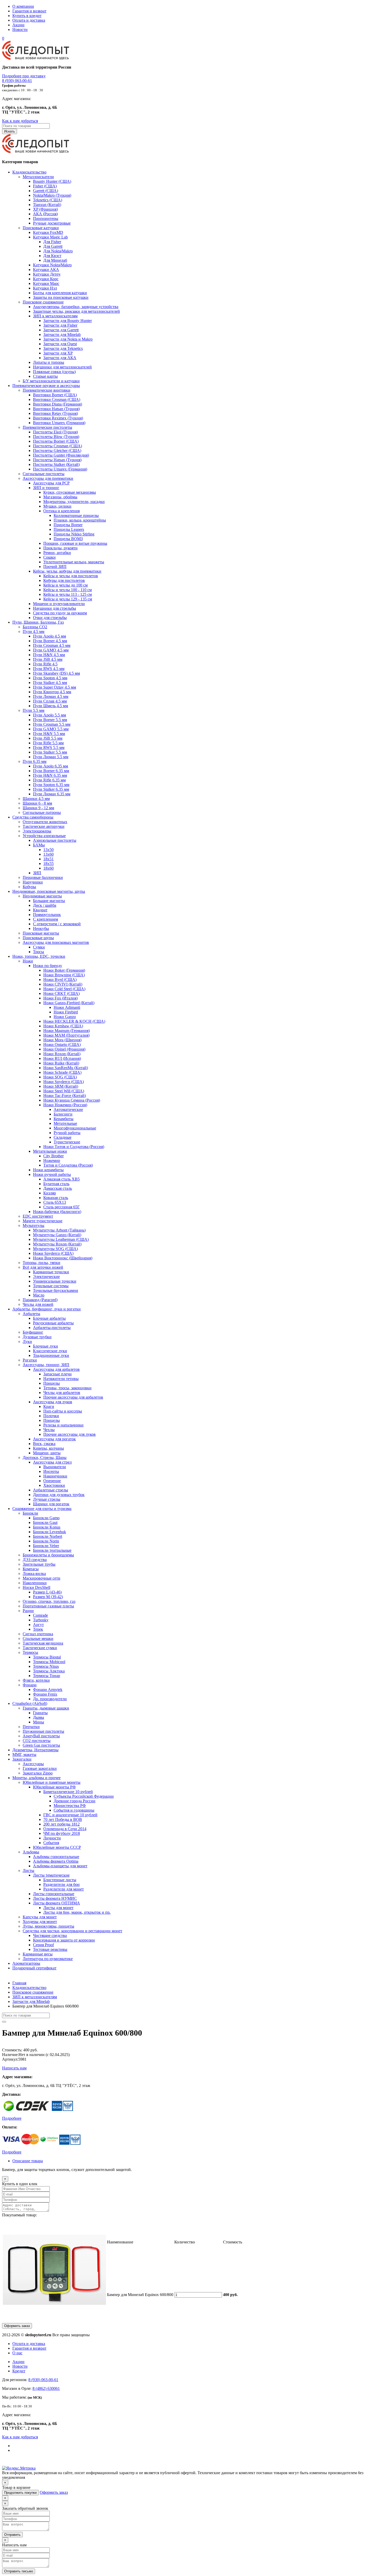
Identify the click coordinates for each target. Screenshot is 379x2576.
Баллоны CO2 (35, 627)
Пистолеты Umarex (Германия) (60, 469)
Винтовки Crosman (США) (57, 399)
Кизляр (50, 1193)
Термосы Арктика (49, 1671)
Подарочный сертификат (34, 1968)
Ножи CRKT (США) (61, 993)
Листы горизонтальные (54, 1894)
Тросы (39, 952)
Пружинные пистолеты (43, 1731)
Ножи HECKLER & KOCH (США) (74, 1021)
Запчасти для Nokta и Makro (68, 339)
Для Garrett (53, 246)
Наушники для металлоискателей (62, 367)
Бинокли (30, 1513)
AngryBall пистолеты (41, 1736)
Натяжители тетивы (61, 1379)
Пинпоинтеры (46, 218)
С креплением (46, 919)
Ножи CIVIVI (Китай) (63, 984)
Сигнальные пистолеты (44, 474)
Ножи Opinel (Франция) (64, 1049)
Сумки (39, 947)
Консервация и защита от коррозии (64, 1940)
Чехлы (49, 1430)
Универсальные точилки (55, 1281)
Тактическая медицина (43, 1643)
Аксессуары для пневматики (48, 478)
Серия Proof (43, 1945)
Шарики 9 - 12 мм (38, 808)
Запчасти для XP (58, 353)
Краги (49, 1406)
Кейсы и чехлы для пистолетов (71, 576)
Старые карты (45, 376)
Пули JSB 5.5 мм (48, 738)
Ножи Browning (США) (64, 975)
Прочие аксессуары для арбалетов (73, 1397)
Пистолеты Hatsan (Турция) (57, 460)
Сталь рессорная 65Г (61, 1207)
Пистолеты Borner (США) (56, 441)
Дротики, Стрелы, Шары (45, 1458)
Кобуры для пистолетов (64, 580)
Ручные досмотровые (52, 223)
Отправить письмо (19, 2571)
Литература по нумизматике (48, 1959)
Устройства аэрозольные (44, 836)
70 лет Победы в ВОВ (63, 1819)
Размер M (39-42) (48, 1597)
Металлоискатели (38, 177)
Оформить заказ (17, 2326)
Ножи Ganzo (65, 1017)
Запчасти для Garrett (61, 330)
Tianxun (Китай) (47, 205)
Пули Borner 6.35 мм (51, 771)
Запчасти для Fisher (60, 325)
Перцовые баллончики (43, 877)
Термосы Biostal (47, 1657)
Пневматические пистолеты (47, 427)
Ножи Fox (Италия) (60, 998)
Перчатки (31, 1727)
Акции (18, 25)
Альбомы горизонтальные (56, 1857)
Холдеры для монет (40, 1922)
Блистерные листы (60, 1880)
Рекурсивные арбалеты (53, 1323)
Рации (28, 1611)
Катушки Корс (46, 279)
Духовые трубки (37, 1337)
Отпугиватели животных (45, 822)
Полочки (51, 1416)
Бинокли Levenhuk (50, 1532)
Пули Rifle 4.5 (45, 664)
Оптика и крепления (61, 511)
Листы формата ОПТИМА (56, 1903)
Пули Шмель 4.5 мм (51, 706)
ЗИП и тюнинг (46, 488)
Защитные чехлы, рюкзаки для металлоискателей (76, 311)
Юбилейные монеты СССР (57, 1847)
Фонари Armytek (48, 1690)
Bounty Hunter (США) (52, 181)
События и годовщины (74, 1810)
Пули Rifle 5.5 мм (48, 743)
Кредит (19, 2371)
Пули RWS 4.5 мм (49, 669)
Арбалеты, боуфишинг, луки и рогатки (47, 1309)
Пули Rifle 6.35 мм (49, 780)
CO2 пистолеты (37, 1741)
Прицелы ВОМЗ (68, 539)
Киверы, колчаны (48, 1448)
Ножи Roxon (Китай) (62, 1054)
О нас (17, 2353)
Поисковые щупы (38, 938)
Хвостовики (54, 1485)
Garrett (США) (46, 191)
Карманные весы (38, 1954)
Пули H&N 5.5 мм (49, 734)
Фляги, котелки (36, 1680)
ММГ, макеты (24, 1755)
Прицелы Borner (68, 525)
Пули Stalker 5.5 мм (50, 752)
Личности (52, 1838)
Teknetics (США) (48, 200)
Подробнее (12, 2118)
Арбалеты (31, 1314)
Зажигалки (22, 1759)
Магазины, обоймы (60, 497)
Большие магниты (49, 901)
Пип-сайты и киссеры (63, 1411)
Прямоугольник (47, 915)
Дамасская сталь (58, 1188)
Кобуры (29, 887)
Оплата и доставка (29, 20)
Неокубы (41, 928)
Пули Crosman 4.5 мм (52, 645)
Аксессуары (33, 1764)
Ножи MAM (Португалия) (66, 1035)
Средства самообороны (33, 817)
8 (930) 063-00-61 (17, 81)
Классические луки (50, 1351)
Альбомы (31, 1852)
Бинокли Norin (46, 1541)
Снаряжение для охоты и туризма (42, 1509)
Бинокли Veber (46, 1546)
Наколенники (35, 1583)
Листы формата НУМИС (55, 1898)
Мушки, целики (57, 506)
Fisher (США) (45, 186)
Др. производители (50, 1699)
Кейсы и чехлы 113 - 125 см (68, 594)
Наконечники (55, 1476)
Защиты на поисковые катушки (61, 297)
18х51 (48, 859)
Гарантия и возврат (29, 11)
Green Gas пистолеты (41, 1745)
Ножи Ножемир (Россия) (65, 1105)
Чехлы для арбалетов (62, 1393)
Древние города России (75, 1801)
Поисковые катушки (41, 228)
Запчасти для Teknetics (63, 348)
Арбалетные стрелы (51, 1490)
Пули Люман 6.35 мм (52, 794)
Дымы (39, 1717)
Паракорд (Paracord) (40, 1300)
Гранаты (40, 1713)
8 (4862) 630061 (46, 2388)
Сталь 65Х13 (55, 1202)
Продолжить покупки (20, 2493)
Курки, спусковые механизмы (70, 492)
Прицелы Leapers (69, 529)
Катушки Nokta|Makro (52, 265)
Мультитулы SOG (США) (55, 1249)
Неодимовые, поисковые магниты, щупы (49, 891)
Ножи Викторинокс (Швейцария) (63, 1258)
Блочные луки (46, 1346)
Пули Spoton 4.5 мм (50, 678)
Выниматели (55, 1467)
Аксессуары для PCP (51, 483)
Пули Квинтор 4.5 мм (52, 692)
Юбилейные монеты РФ (54, 1787)
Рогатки (30, 1360)
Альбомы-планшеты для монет (60, 1866)
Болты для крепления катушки (60, 293)
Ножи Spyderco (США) (64, 1082)
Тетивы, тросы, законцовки (67, 1388)
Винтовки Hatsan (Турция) (56, 409)
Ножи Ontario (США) (62, 1045)
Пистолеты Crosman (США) (57, 446)
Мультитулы (34, 1225)
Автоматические (68, 1109)
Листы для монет (58, 1908)
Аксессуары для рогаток (54, 1439)
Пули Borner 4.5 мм (50, 641)
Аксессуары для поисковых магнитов (56, 942)
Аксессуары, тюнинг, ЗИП (46, 1365)
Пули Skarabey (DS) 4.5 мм (56, 673)
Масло (39, 1295)
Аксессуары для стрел (52, 1462)
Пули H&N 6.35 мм (50, 775)
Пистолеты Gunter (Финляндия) (61, 455)
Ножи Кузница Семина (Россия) (72, 1100)
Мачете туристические (43, 1221)
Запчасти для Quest (60, 344)
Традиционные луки (51, 1355)
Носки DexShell (36, 1587)
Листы (28, 1871)
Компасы (31, 1569)
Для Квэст (52, 256)
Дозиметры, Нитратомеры (35, 1750)
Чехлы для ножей (38, 1304)
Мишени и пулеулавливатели (59, 604)
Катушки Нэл (45, 288)
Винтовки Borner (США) (55, 395)
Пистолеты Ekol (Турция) (55, 432)
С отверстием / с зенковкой (57, 924)
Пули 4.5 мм (34, 631)
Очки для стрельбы (50, 618)
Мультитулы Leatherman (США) (61, 1239)
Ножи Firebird (66, 1012)
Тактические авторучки (44, 826)
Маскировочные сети (42, 1578)
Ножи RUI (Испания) (62, 1058)
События (51, 1843)
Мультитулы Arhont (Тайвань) (59, 1230)
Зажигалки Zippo (38, 1773)
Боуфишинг (33, 1332)
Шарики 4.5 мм (36, 799)
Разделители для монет (64, 1889)
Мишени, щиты (47, 1453)
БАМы (39, 845)
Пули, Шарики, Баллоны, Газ (38, 622)
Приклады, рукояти (60, 548)
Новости (20, 30)
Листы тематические (51, 1875)
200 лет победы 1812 (61, 1824)
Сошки (50, 557)
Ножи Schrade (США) (62, 1072)
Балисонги (63, 1114)
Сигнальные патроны (42, 812)
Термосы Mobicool (49, 1662)
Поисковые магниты (41, 933)
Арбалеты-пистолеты (52, 1328)
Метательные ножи (50, 1151)
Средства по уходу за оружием (60, 613)
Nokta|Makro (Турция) (52, 195)
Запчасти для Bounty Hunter (68, 321)
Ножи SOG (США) (60, 1077)
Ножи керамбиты (48, 1170)
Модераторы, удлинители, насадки (74, 502)
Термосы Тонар (47, 1676)
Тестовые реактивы (50, 1949)
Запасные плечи (57, 1374)
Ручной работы (67, 1133)
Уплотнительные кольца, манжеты (74, 562)
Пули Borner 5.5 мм (50, 720)
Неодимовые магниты (42, 896)
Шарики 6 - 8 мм (37, 803)
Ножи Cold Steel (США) (64, 989)
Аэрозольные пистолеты (55, 840)
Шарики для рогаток (51, 1504)
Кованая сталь (56, 1198)
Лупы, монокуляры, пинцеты (48, 1926)
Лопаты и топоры (49, 362)
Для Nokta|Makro (58, 251)
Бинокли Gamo (46, 1518)
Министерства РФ (70, 1806)
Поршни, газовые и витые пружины (75, 543)
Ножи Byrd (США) (60, 980)
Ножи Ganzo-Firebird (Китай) (69, 1003)
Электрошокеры (37, 831)
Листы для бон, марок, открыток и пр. (77, 1912)
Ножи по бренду (48, 966)
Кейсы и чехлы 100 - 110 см (68, 590)
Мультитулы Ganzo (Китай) (57, 1235)
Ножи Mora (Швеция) (62, 1040)
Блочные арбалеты (49, 1318)
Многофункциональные (75, 1128)
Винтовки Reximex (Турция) (58, 418)
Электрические (46, 1277)
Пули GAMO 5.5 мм (51, 729)
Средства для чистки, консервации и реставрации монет (72, 1931)
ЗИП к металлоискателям (55, 316)
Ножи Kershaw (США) (63, 1026)
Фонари (30, 1685)
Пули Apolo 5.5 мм (50, 715)
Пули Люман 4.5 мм (51, 696)
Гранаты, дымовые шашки (46, 1708)
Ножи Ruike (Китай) (61, 1063)
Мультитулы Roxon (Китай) (57, 1244)
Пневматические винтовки (47, 390)
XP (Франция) (45, 209)
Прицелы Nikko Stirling (74, 534)
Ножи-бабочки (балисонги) (57, 1212)
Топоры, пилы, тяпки (42, 1263)
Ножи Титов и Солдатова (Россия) (74, 1147)
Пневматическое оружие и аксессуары (46, 386)
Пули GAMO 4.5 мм (51, 650)
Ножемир (52, 1161)
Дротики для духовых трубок (59, 1495)
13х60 (48, 854)
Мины (39, 1722)
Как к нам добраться (20, 121)
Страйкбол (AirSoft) (30, 1703)
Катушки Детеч (47, 274)
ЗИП (37, 873)
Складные (63, 1137)
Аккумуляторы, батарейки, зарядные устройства (76, 307)
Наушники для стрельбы (55, 608)
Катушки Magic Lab (50, 237)
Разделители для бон (61, 1884)
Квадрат (40, 910)
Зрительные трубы (39, 1564)
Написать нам (14, 2068)
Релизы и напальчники (63, 1425)
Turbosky (41, 1620)
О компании (23, 6)
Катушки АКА (46, 270)
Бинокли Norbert (48, 1536)
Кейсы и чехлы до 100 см (65, 585)
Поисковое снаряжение (43, 302)
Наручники (33, 882)
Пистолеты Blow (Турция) (56, 437)
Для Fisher (52, 242)
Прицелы (52, 1383)
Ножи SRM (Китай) (61, 1086)
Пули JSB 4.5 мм (48, 659)
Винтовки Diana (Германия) (57, 404)
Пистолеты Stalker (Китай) (56, 464)
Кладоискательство (29, 172)
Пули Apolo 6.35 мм (51, 766)
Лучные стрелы (47, 1499)
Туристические (67, 1142)
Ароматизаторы (26, 1963)
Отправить (12, 2535)
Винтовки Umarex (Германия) (59, 423)
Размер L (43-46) (47, 1592)
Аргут (38, 1625)
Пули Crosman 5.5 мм (52, 724)
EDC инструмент (38, 1216)
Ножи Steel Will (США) (64, 1091)
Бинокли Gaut (45, 1522)
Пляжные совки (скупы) (54, 372)
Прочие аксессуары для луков (69, 1434)
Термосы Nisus (46, 1666)
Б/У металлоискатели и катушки (51, 381)
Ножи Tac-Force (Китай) (65, 1096)
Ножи (28, 961)
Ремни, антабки (57, 553)
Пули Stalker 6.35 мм (51, 789)
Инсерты (51, 1471)
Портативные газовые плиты (48, 1606)
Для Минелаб (55, 260)
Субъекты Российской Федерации (84, 1796)
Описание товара (28, 2161)
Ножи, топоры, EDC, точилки (39, 956)
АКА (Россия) (45, 214)
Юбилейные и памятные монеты (52, 1782)
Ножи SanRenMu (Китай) (66, 1068)
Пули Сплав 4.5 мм (50, 701)
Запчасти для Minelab (62, 335)
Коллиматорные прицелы (76, 515)
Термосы (30, 1652)
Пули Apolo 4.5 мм (50, 636)
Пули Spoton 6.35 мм (51, 785)
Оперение (52, 1481)
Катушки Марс (46, 283)
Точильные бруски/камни (56, 1290)
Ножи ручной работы (52, 1174)
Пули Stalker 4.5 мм (50, 683)
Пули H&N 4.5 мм (49, 655)
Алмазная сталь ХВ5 (61, 1179)
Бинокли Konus (47, 1527)
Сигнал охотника (38, 1634)
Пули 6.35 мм (35, 761)
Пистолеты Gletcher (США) (57, 451)
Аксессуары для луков (53, 1402)
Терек (38, 1629)
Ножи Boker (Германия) (64, 970)
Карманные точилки (51, 1272)
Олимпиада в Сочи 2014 (65, 1829)
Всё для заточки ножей (43, 1267)
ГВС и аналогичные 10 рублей (70, 1815)
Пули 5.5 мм (34, 710)
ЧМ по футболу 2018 (62, 1833)
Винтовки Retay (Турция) (55, 413)
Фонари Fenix (45, 1694)
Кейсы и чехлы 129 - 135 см (68, 599)
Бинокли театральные (52, 1550)
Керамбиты (64, 1119)
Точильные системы (51, 1286)
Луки (27, 1341)
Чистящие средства (50, 1935)
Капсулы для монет (40, 1917)
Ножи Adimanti (67, 1007)
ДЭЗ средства (35, 1560)
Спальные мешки (38, 1638)
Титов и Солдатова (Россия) (68, 1165)
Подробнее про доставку (24, 76)
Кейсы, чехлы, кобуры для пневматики (67, 571)
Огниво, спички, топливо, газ (49, 1601)
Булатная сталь (56, 1184)
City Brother (53, 1156)
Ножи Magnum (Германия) (67, 1031)
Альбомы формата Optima (56, 1861)
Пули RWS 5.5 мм (49, 748)
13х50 (48, 850)
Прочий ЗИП (55, 567)
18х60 (48, 868)
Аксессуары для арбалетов (56, 1369)
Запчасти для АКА (60, 358)
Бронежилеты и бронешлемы (48, 1555)
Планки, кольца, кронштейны (80, 520)
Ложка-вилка (34, 1574)
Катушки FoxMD (48, 232)
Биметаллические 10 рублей (68, 1792)
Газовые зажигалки (40, 1768)
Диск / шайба (45, 905)
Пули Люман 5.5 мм (51, 757)
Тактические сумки (40, 1648)
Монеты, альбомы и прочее (36, 1778)
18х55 (48, 864)
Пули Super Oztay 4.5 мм (55, 687)
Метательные (65, 1123)
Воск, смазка (44, 1444)
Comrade (40, 1615)
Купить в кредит (27, 16)
